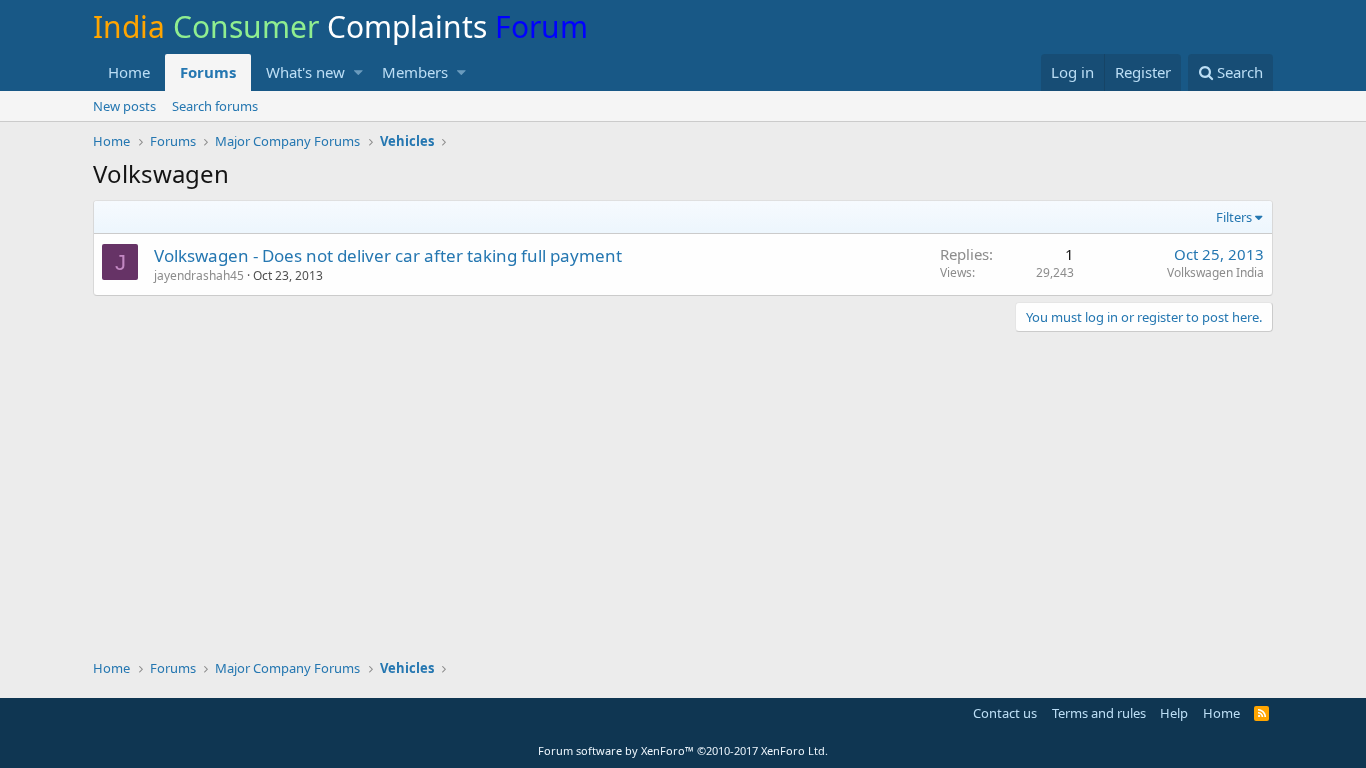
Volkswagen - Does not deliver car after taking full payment (388, 255)
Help (1174, 713)
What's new (305, 72)
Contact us (1005, 713)
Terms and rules (1099, 713)
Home (129, 72)
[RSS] (1261, 713)
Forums (208, 72)
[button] (358, 72)
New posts (124, 106)
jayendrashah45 (199, 275)
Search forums (215, 106)
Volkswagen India (1215, 272)
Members (415, 72)
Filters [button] (1234, 217)
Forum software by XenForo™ (683, 750)
